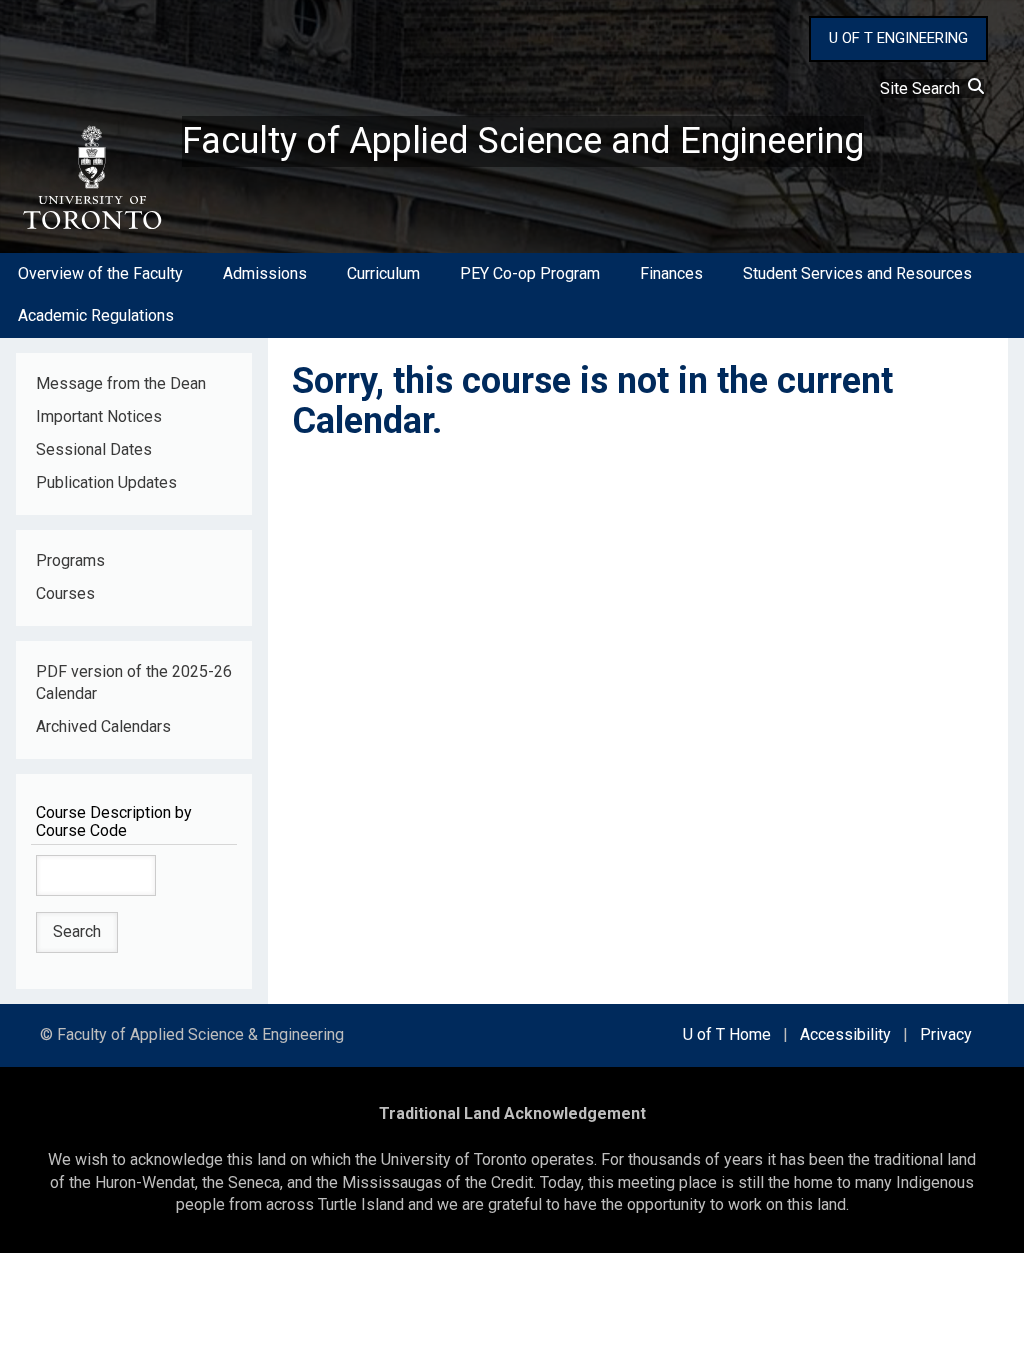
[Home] (91, 178)
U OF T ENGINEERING (898, 38)
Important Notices (99, 416)
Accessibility (845, 1034)
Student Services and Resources (857, 273)
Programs (70, 560)
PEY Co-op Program (530, 273)
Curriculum (383, 273)
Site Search (924, 88)
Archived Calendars (103, 726)
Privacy (946, 1034)
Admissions (265, 273)
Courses (65, 593)
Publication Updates (106, 482)
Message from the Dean (121, 383)
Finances (671, 273)
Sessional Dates (94, 449)
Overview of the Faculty (100, 273)
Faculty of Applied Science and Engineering (523, 141)
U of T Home (727, 1034)
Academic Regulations (96, 315)
